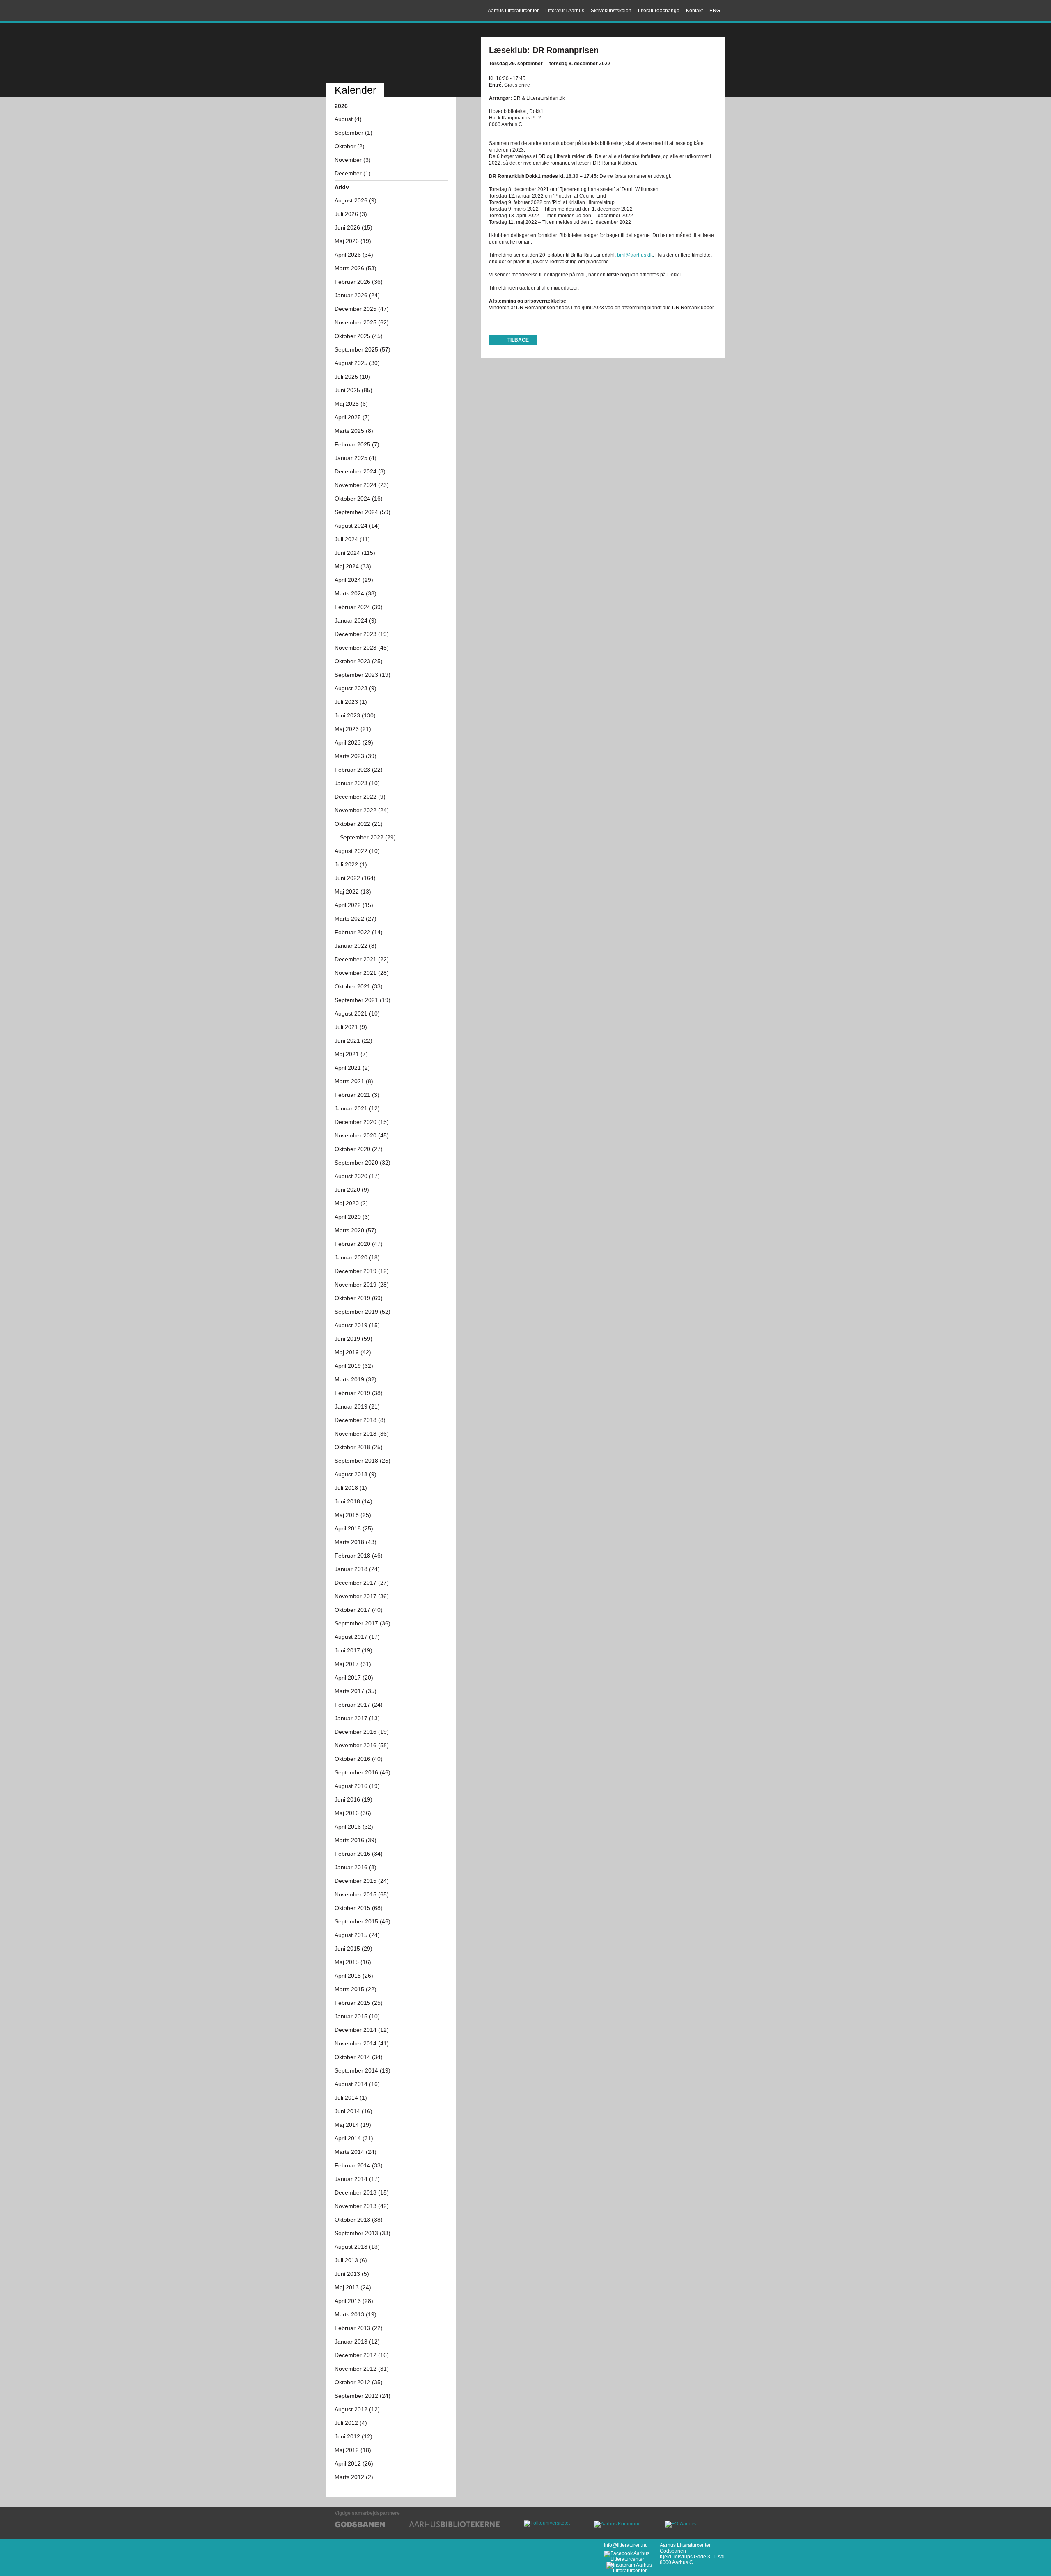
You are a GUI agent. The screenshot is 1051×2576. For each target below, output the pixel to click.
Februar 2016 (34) (359, 1854)
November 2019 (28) (362, 1285)
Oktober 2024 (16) (359, 499)
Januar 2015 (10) (357, 2016)
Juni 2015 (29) (353, 1949)
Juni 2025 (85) (353, 390)
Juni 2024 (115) (355, 553)
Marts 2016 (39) (356, 1840)
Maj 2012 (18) (353, 2450)
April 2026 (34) (354, 255)
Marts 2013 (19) (356, 2314)
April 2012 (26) (354, 2463)
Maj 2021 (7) (351, 1054)
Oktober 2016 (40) (359, 1759)
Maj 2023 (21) (353, 729)
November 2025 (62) (362, 322)
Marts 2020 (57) (356, 1230)
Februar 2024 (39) (359, 607)
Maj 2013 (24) (353, 2287)
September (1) (353, 133)
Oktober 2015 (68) (359, 1908)
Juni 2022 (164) (355, 878)
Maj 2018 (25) (353, 1515)
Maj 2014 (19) (353, 2125)
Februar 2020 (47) (359, 1244)
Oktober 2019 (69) (359, 1298)
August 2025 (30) (357, 363)
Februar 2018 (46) (359, 1556)
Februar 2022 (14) (359, 932)
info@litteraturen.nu (626, 2545)
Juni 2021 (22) (353, 1041)
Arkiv (342, 187)
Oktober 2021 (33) (359, 986)
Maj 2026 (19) (353, 241)
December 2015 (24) (362, 1881)
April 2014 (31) (354, 2138)
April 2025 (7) (352, 417)
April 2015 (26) (354, 1976)
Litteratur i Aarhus (565, 11)
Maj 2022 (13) (353, 892)
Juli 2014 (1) (351, 2098)
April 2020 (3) (352, 1217)
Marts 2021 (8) (354, 1081)
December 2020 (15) (362, 1122)
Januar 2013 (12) (357, 2342)
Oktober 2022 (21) (359, 824)
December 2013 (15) (362, 2192)
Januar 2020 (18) (357, 1257)
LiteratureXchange (659, 11)
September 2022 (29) (368, 837)
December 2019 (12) (362, 1271)
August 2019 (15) (357, 1325)
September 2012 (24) (363, 2396)
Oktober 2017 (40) (359, 1610)
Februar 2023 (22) (359, 770)
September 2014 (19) (363, 2070)
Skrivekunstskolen (611, 11)
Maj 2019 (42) (353, 1352)
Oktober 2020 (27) (359, 1149)
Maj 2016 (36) (353, 1813)
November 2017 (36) (362, 1596)
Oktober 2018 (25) (359, 1447)
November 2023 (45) (362, 648)
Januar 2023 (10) (357, 783)
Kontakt (694, 11)
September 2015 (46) (363, 1921)
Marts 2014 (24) (356, 2152)
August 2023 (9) (356, 688)
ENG (715, 11)
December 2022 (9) (360, 797)
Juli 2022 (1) (351, 864)
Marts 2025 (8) (354, 431)
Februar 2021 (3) (357, 1095)
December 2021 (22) (362, 959)
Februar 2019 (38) (359, 1393)
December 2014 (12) (362, 2030)
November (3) (353, 160)
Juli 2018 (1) (351, 1488)
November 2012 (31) (362, 2369)
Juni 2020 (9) (352, 1190)
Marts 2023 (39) (356, 756)
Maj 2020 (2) (351, 1203)
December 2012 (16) (362, 2355)
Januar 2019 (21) (357, 1406)
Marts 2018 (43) (356, 1542)
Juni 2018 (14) (353, 1501)
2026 (341, 106)
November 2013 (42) (362, 2206)
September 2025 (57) (363, 349)
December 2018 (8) (360, 1420)
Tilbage (518, 340)
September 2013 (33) (363, 2233)
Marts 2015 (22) (356, 1989)
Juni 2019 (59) (353, 1339)
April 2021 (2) (352, 1068)
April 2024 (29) (354, 580)
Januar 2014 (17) (357, 2179)
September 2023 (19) (363, 675)
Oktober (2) (350, 146)
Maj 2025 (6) (351, 404)
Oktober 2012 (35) (359, 2382)
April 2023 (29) (354, 742)
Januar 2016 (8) (356, 1867)
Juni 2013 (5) (352, 2274)
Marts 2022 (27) (356, 919)
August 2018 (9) (356, 1474)
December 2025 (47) (362, 309)
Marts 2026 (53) (356, 268)
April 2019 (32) (354, 1366)
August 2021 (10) (357, 1013)
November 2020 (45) (362, 1135)
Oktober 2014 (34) (359, 2057)
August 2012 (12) (357, 2409)
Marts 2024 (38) (356, 593)
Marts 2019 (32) (356, 1379)
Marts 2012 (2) (354, 2477)
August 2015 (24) (357, 1935)
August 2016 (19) (357, 1786)
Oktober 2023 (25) (359, 661)
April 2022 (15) (354, 905)
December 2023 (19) (362, 634)
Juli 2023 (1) (351, 702)
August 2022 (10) (357, 851)
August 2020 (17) (357, 1176)
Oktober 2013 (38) (359, 2220)
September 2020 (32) (363, 1163)
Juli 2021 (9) (351, 1027)
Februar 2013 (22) (359, 2328)
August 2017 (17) (357, 1637)
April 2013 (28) (354, 2301)
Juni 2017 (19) (353, 1650)
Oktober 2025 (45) (359, 336)
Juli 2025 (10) (352, 377)
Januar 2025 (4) (356, 458)
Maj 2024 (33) (353, 566)
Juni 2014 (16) (353, 2111)
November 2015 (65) (362, 1894)
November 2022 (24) (362, 810)
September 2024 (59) (363, 512)
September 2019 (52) (363, 1312)
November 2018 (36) (362, 1434)
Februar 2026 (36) (359, 282)
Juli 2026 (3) (351, 214)
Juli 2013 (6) (351, 2260)
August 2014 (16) (357, 2084)
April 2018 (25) (354, 1528)
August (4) (348, 119)
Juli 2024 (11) (352, 539)
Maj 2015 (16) (353, 1962)
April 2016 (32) (354, 1827)
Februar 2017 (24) (359, 1705)
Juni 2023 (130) (355, 715)
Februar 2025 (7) (357, 444)
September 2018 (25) (363, 1461)
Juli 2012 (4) (351, 2423)
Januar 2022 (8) (356, 946)
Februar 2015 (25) (359, 2003)
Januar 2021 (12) (357, 1108)
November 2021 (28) (362, 973)
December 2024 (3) (360, 471)
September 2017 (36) (363, 1623)
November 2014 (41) (362, 2043)
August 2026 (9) (356, 200)
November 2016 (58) (362, 1745)
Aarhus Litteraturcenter (363, 11)
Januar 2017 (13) (357, 1718)
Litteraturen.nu (391, 54)
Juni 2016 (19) (353, 1799)
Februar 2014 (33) (359, 2165)
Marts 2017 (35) (356, 1691)
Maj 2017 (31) (353, 1664)
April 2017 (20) (354, 1678)
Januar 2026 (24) (357, 295)
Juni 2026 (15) (353, 227)
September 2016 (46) (363, 1772)
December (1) (353, 173)
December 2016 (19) (362, 1732)
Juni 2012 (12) (353, 2436)
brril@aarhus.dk (635, 255)
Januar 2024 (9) (356, 620)
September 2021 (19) (363, 1000)
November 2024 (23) (362, 485)
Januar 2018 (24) (357, 1569)
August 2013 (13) (357, 2247)
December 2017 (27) (362, 1583)
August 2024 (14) (357, 526)
